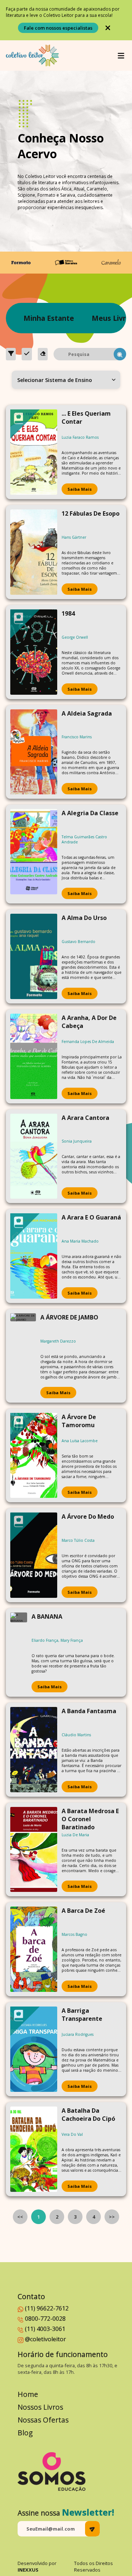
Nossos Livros (40, 2407)
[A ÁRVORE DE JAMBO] (23, 1356)
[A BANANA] (19, 1652)
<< (20, 2217)
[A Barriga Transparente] (34, 2049)
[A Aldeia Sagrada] (34, 752)
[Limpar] (43, 354)
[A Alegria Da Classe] (34, 854)
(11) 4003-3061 (45, 2329)
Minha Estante (49, 318)
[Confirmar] (27, 354)
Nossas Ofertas (43, 2420)
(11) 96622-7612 (47, 2308)
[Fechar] (108, 28)
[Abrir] (121, 56)
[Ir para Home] (32, 55)
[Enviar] (92, 2529)
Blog (25, 2433)
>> (112, 2217)
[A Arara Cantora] (34, 1156)
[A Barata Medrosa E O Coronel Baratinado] (34, 1850)
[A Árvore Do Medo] (34, 1555)
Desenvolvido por (37, 2566)
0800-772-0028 (45, 2319)
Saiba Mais (80, 489)
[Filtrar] (11, 354)
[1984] (34, 652)
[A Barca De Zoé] (34, 1949)
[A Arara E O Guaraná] (34, 1256)
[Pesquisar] (120, 354)
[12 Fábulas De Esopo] (34, 552)
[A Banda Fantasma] (34, 1750)
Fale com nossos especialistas (58, 28)
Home (28, 2394)
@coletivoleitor (45, 2339)
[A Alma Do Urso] (34, 956)
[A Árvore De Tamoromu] (34, 1456)
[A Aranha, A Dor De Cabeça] (34, 1056)
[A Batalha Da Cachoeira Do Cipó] (34, 2149)
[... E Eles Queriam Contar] (34, 452)
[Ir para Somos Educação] (52, 2472)
